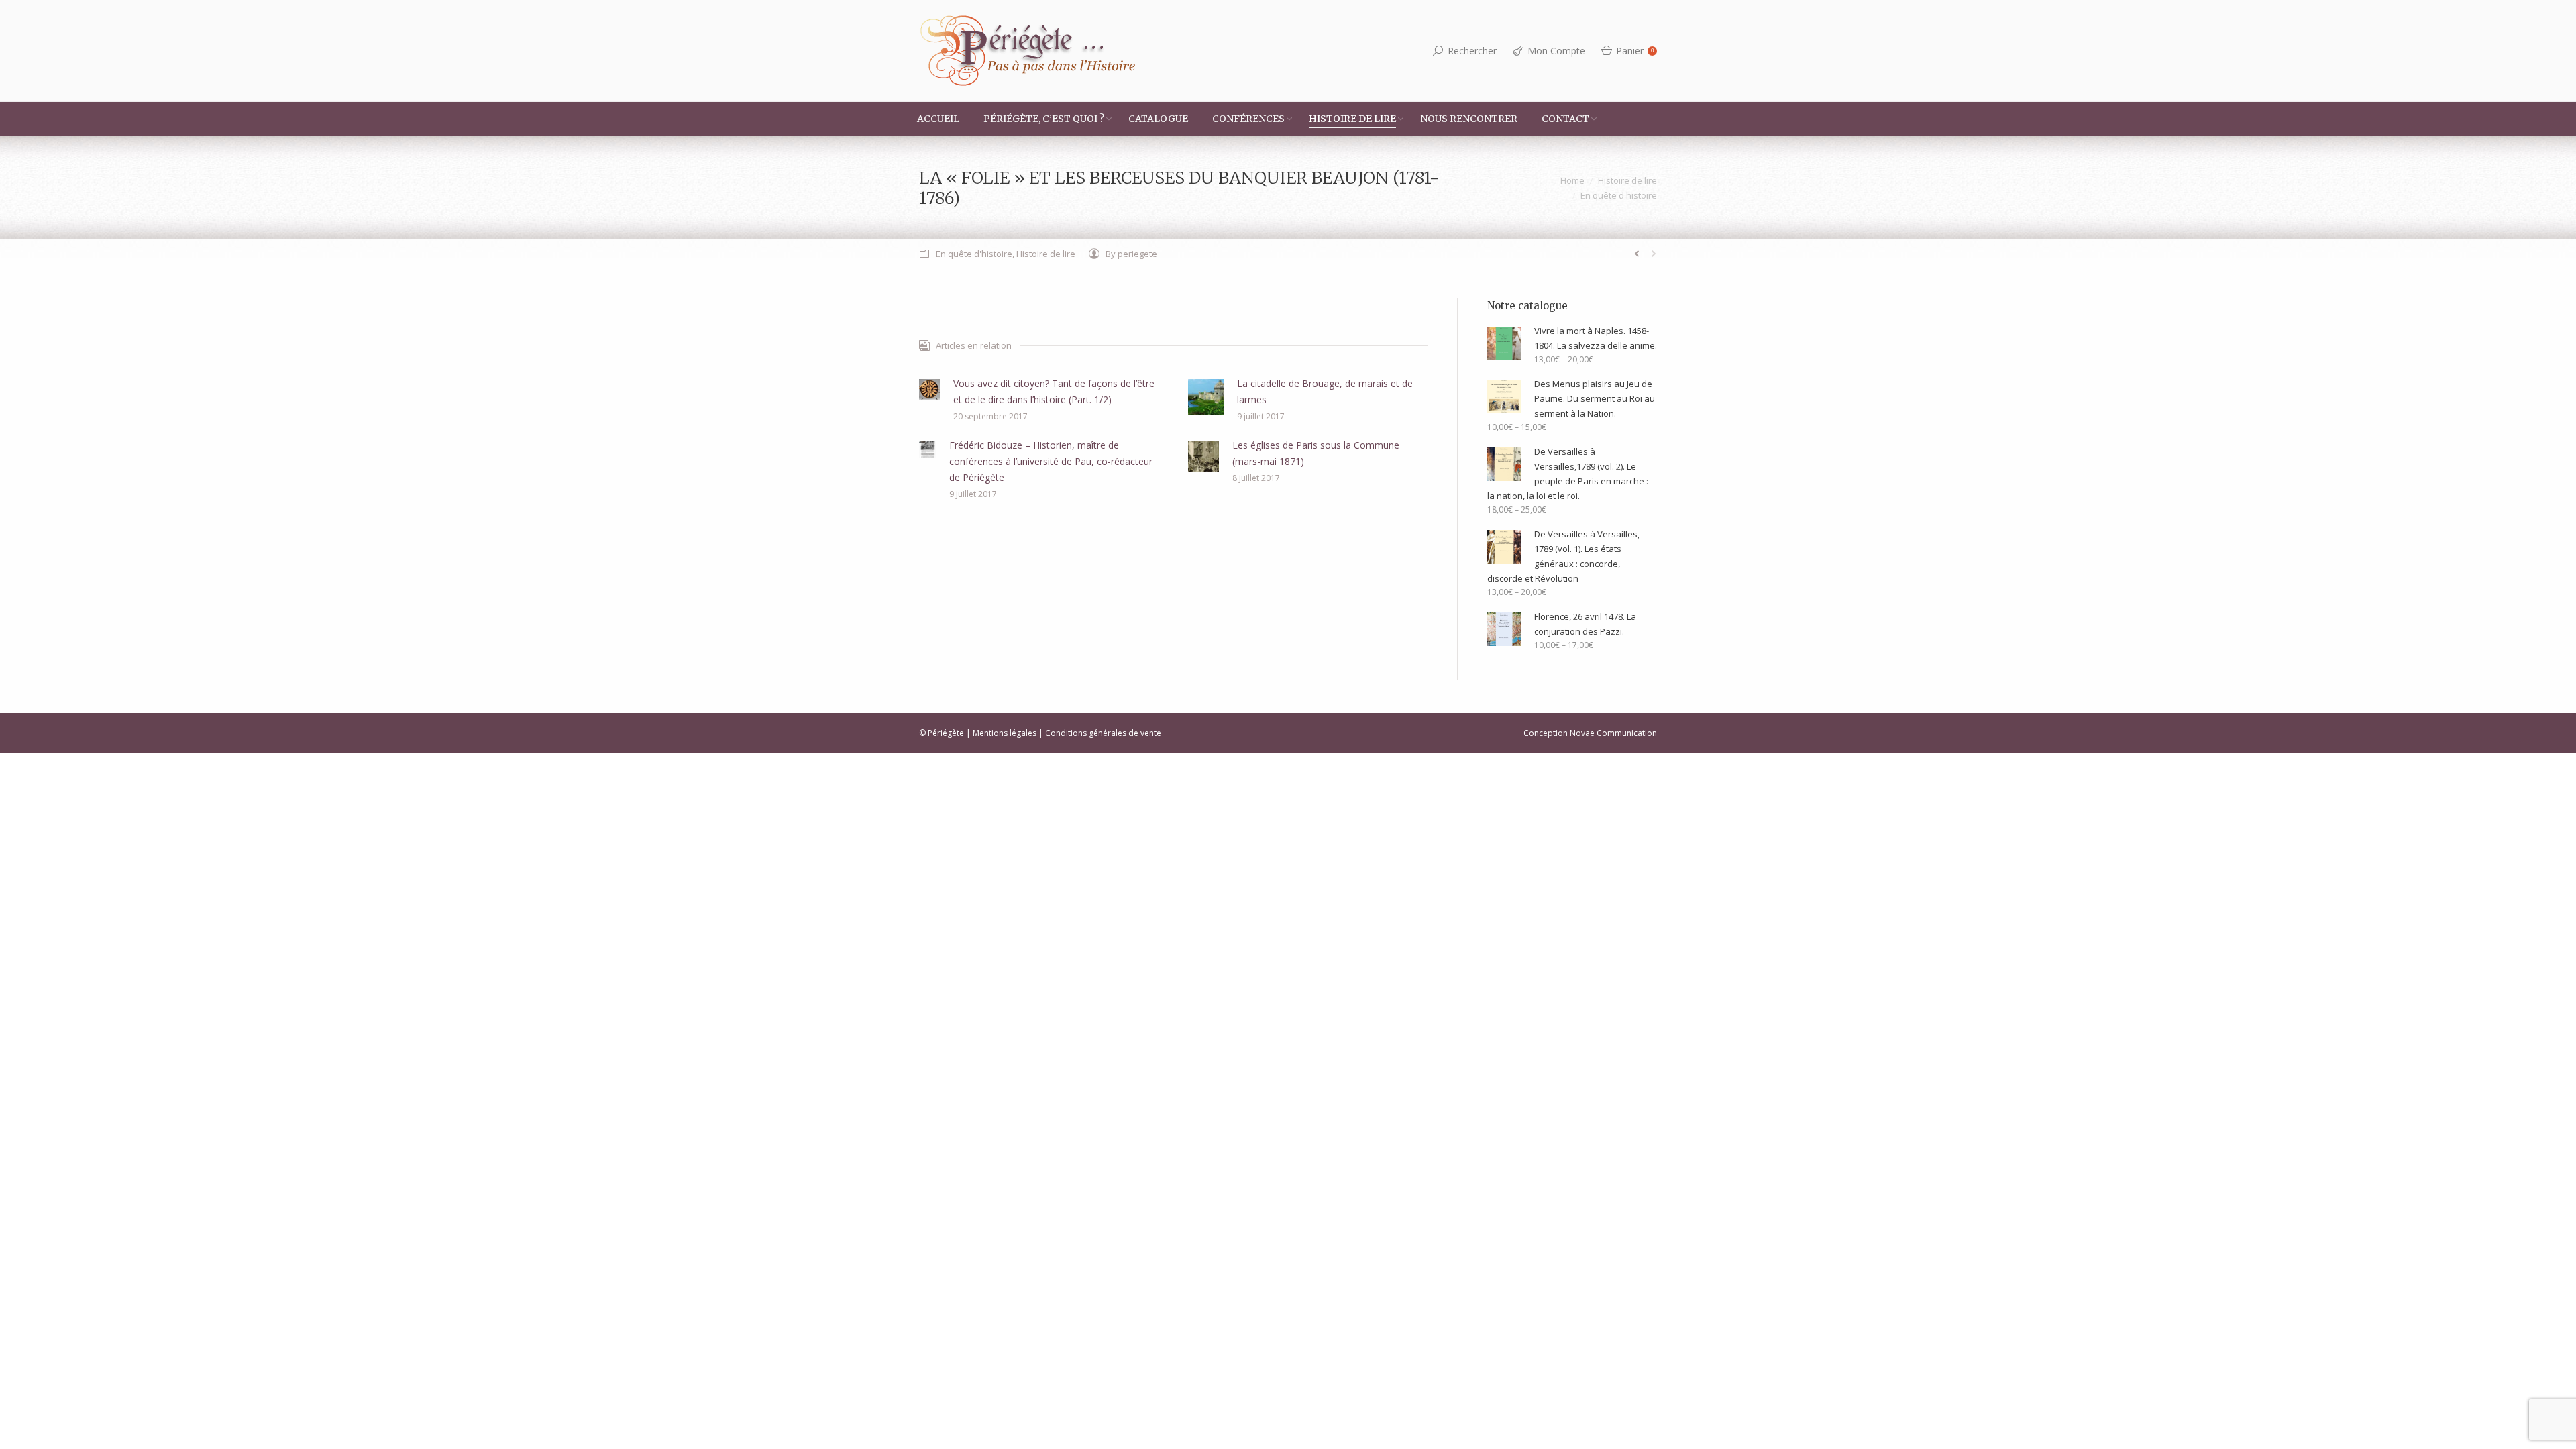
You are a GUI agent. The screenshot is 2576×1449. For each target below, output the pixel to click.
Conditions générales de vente (1103, 733)
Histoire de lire (1627, 180)
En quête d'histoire (1619, 195)
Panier (1635, 51)
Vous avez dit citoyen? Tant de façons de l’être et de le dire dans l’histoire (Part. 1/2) (1054, 391)
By (1131, 254)
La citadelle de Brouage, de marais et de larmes (1325, 391)
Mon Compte (1556, 51)
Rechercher (1472, 51)
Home (1572, 180)
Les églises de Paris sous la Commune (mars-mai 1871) (1316, 453)
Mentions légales (1005, 733)
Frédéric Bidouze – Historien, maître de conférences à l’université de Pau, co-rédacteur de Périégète (1051, 461)
